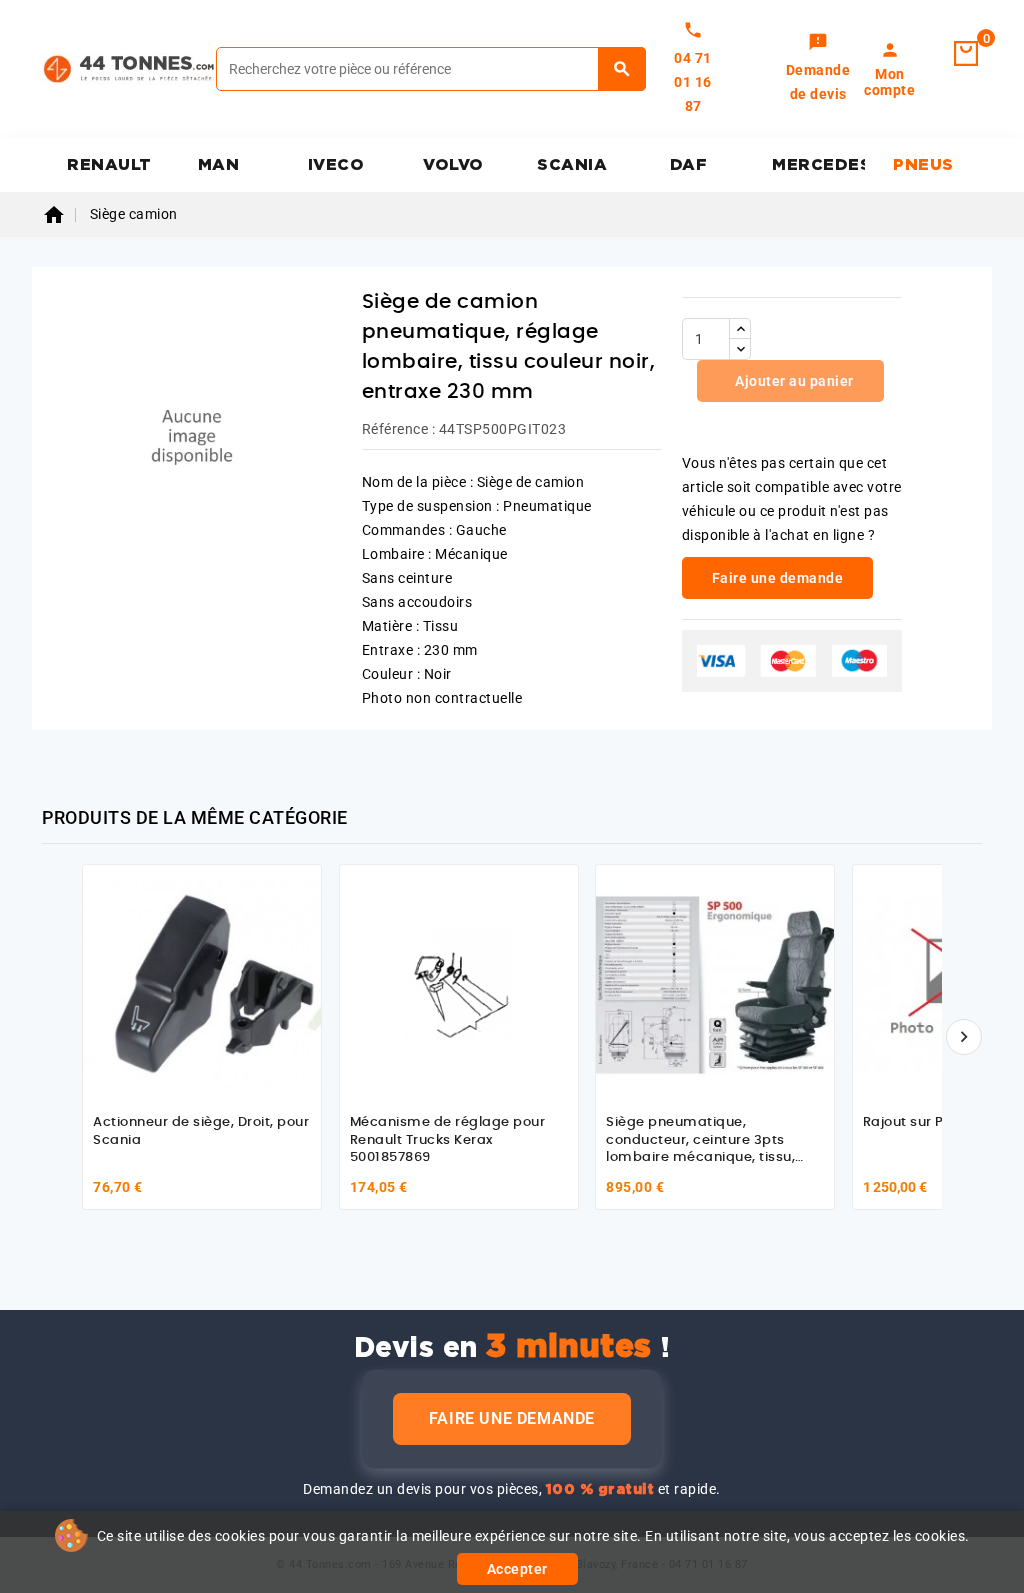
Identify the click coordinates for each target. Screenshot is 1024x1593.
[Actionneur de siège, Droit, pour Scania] (202, 984)
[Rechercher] (622, 69)
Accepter (517, 1569)
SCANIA (572, 165)
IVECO (336, 165)
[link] (818, 69)
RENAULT (109, 165)
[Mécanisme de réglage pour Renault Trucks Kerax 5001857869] (459, 984)
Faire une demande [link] (778, 578)
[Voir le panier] (966, 54)
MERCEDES (818, 165)
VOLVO (453, 165)
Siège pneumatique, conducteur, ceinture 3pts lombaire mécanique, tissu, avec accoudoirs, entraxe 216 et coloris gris (706, 1157)
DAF (689, 165)
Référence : (399, 429)
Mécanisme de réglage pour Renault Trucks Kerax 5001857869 (448, 1140)
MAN (219, 165)
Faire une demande (512, 1418)
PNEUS (923, 165)
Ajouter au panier (793, 381)
